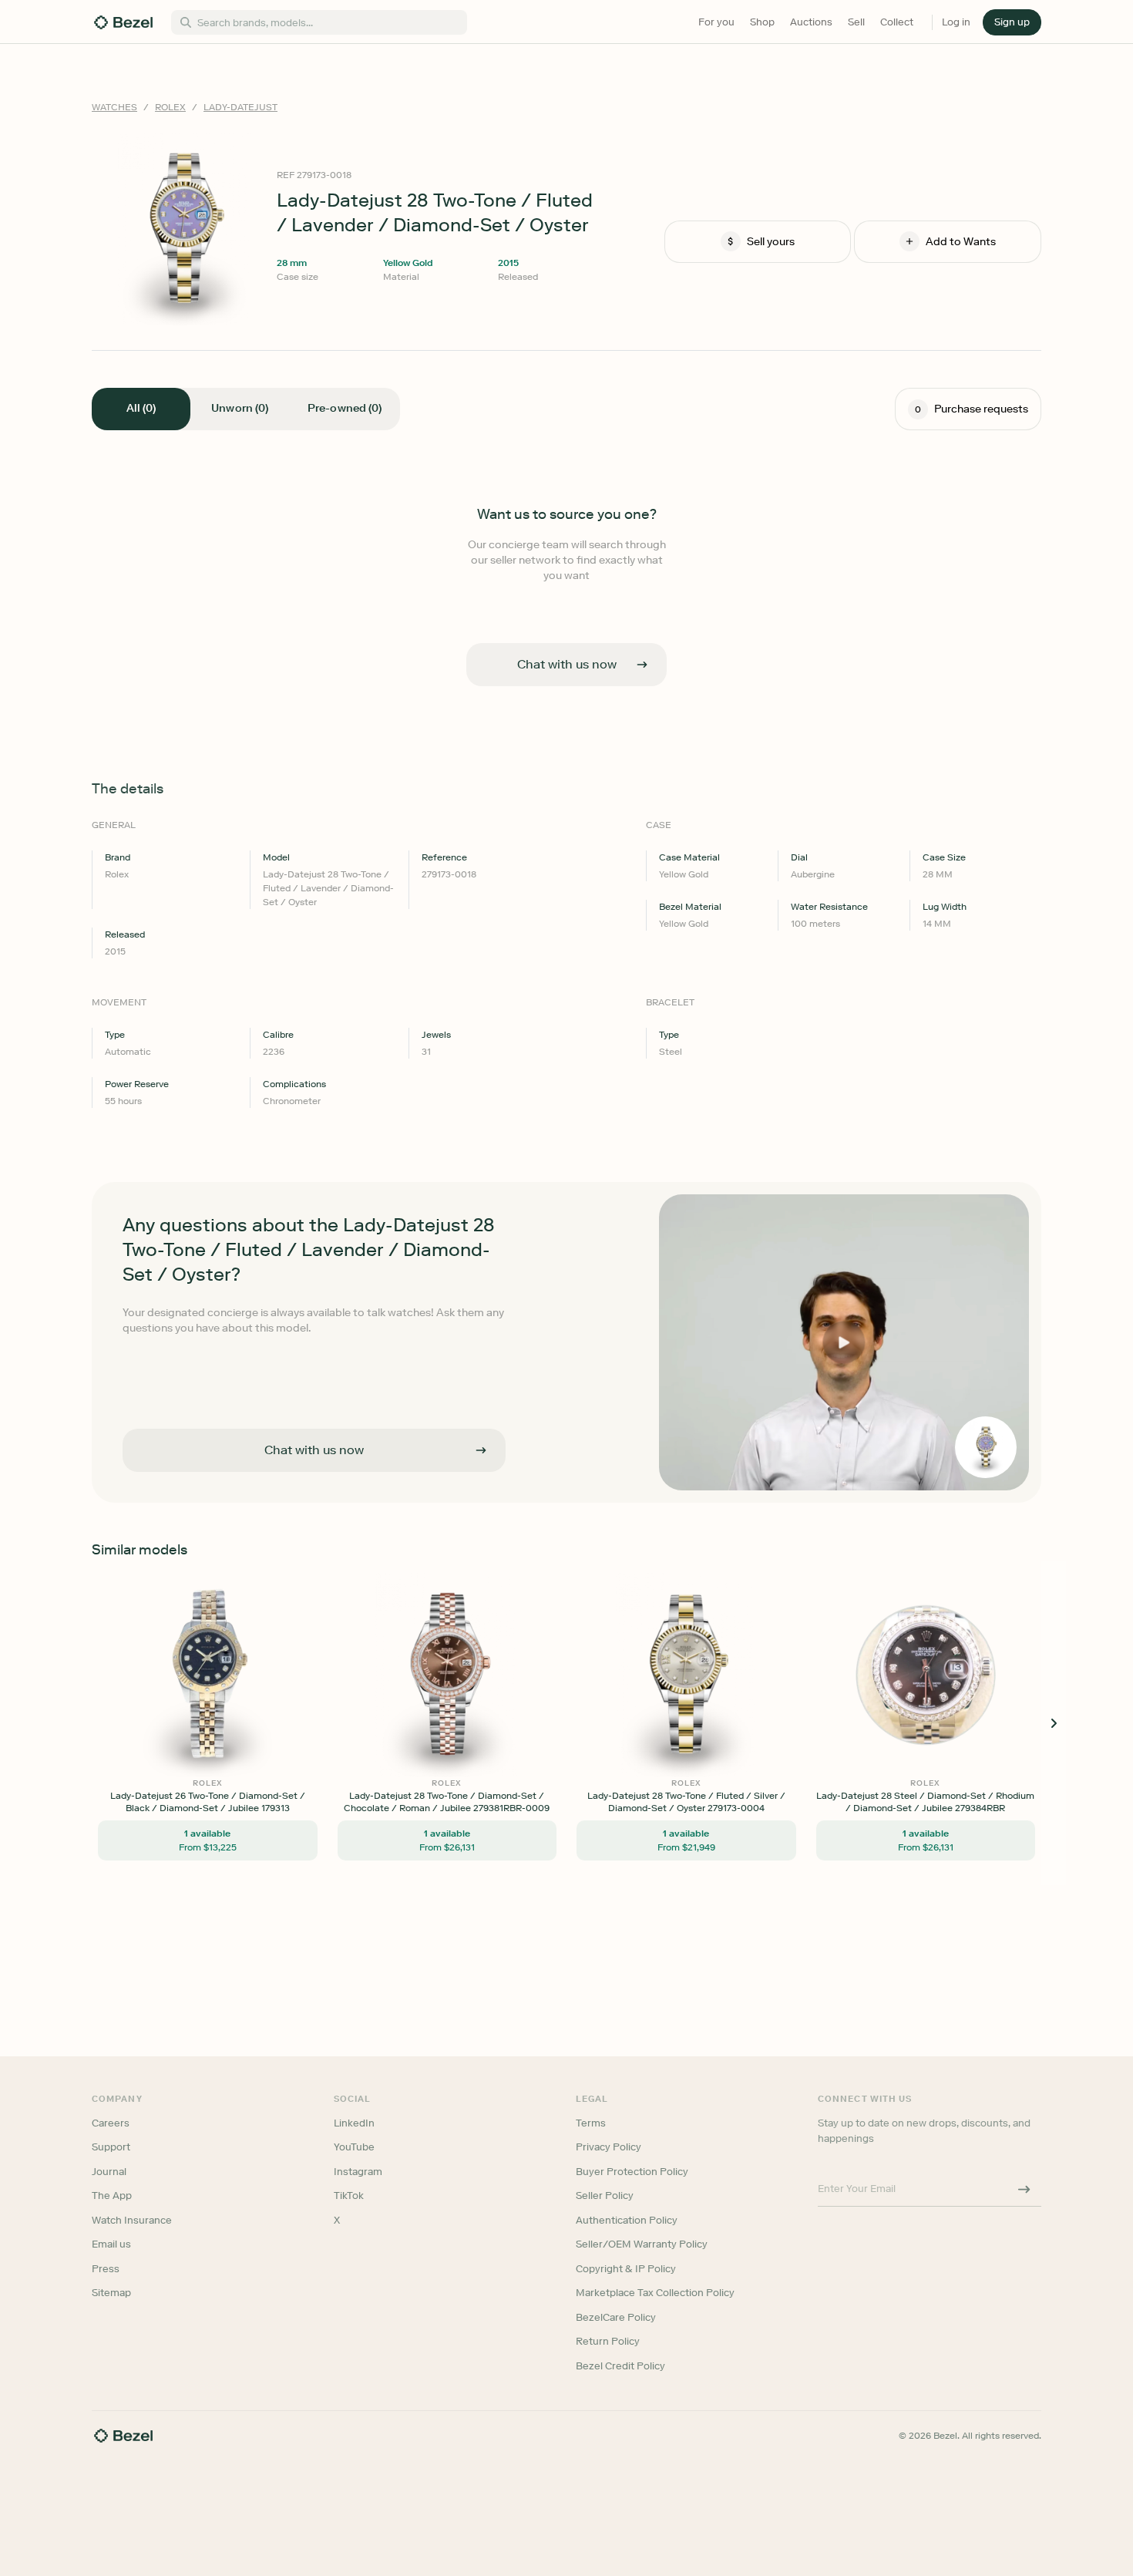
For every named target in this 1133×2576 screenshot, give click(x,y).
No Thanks (485, 1395)
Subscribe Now (484, 1356)
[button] (485, 1211)
